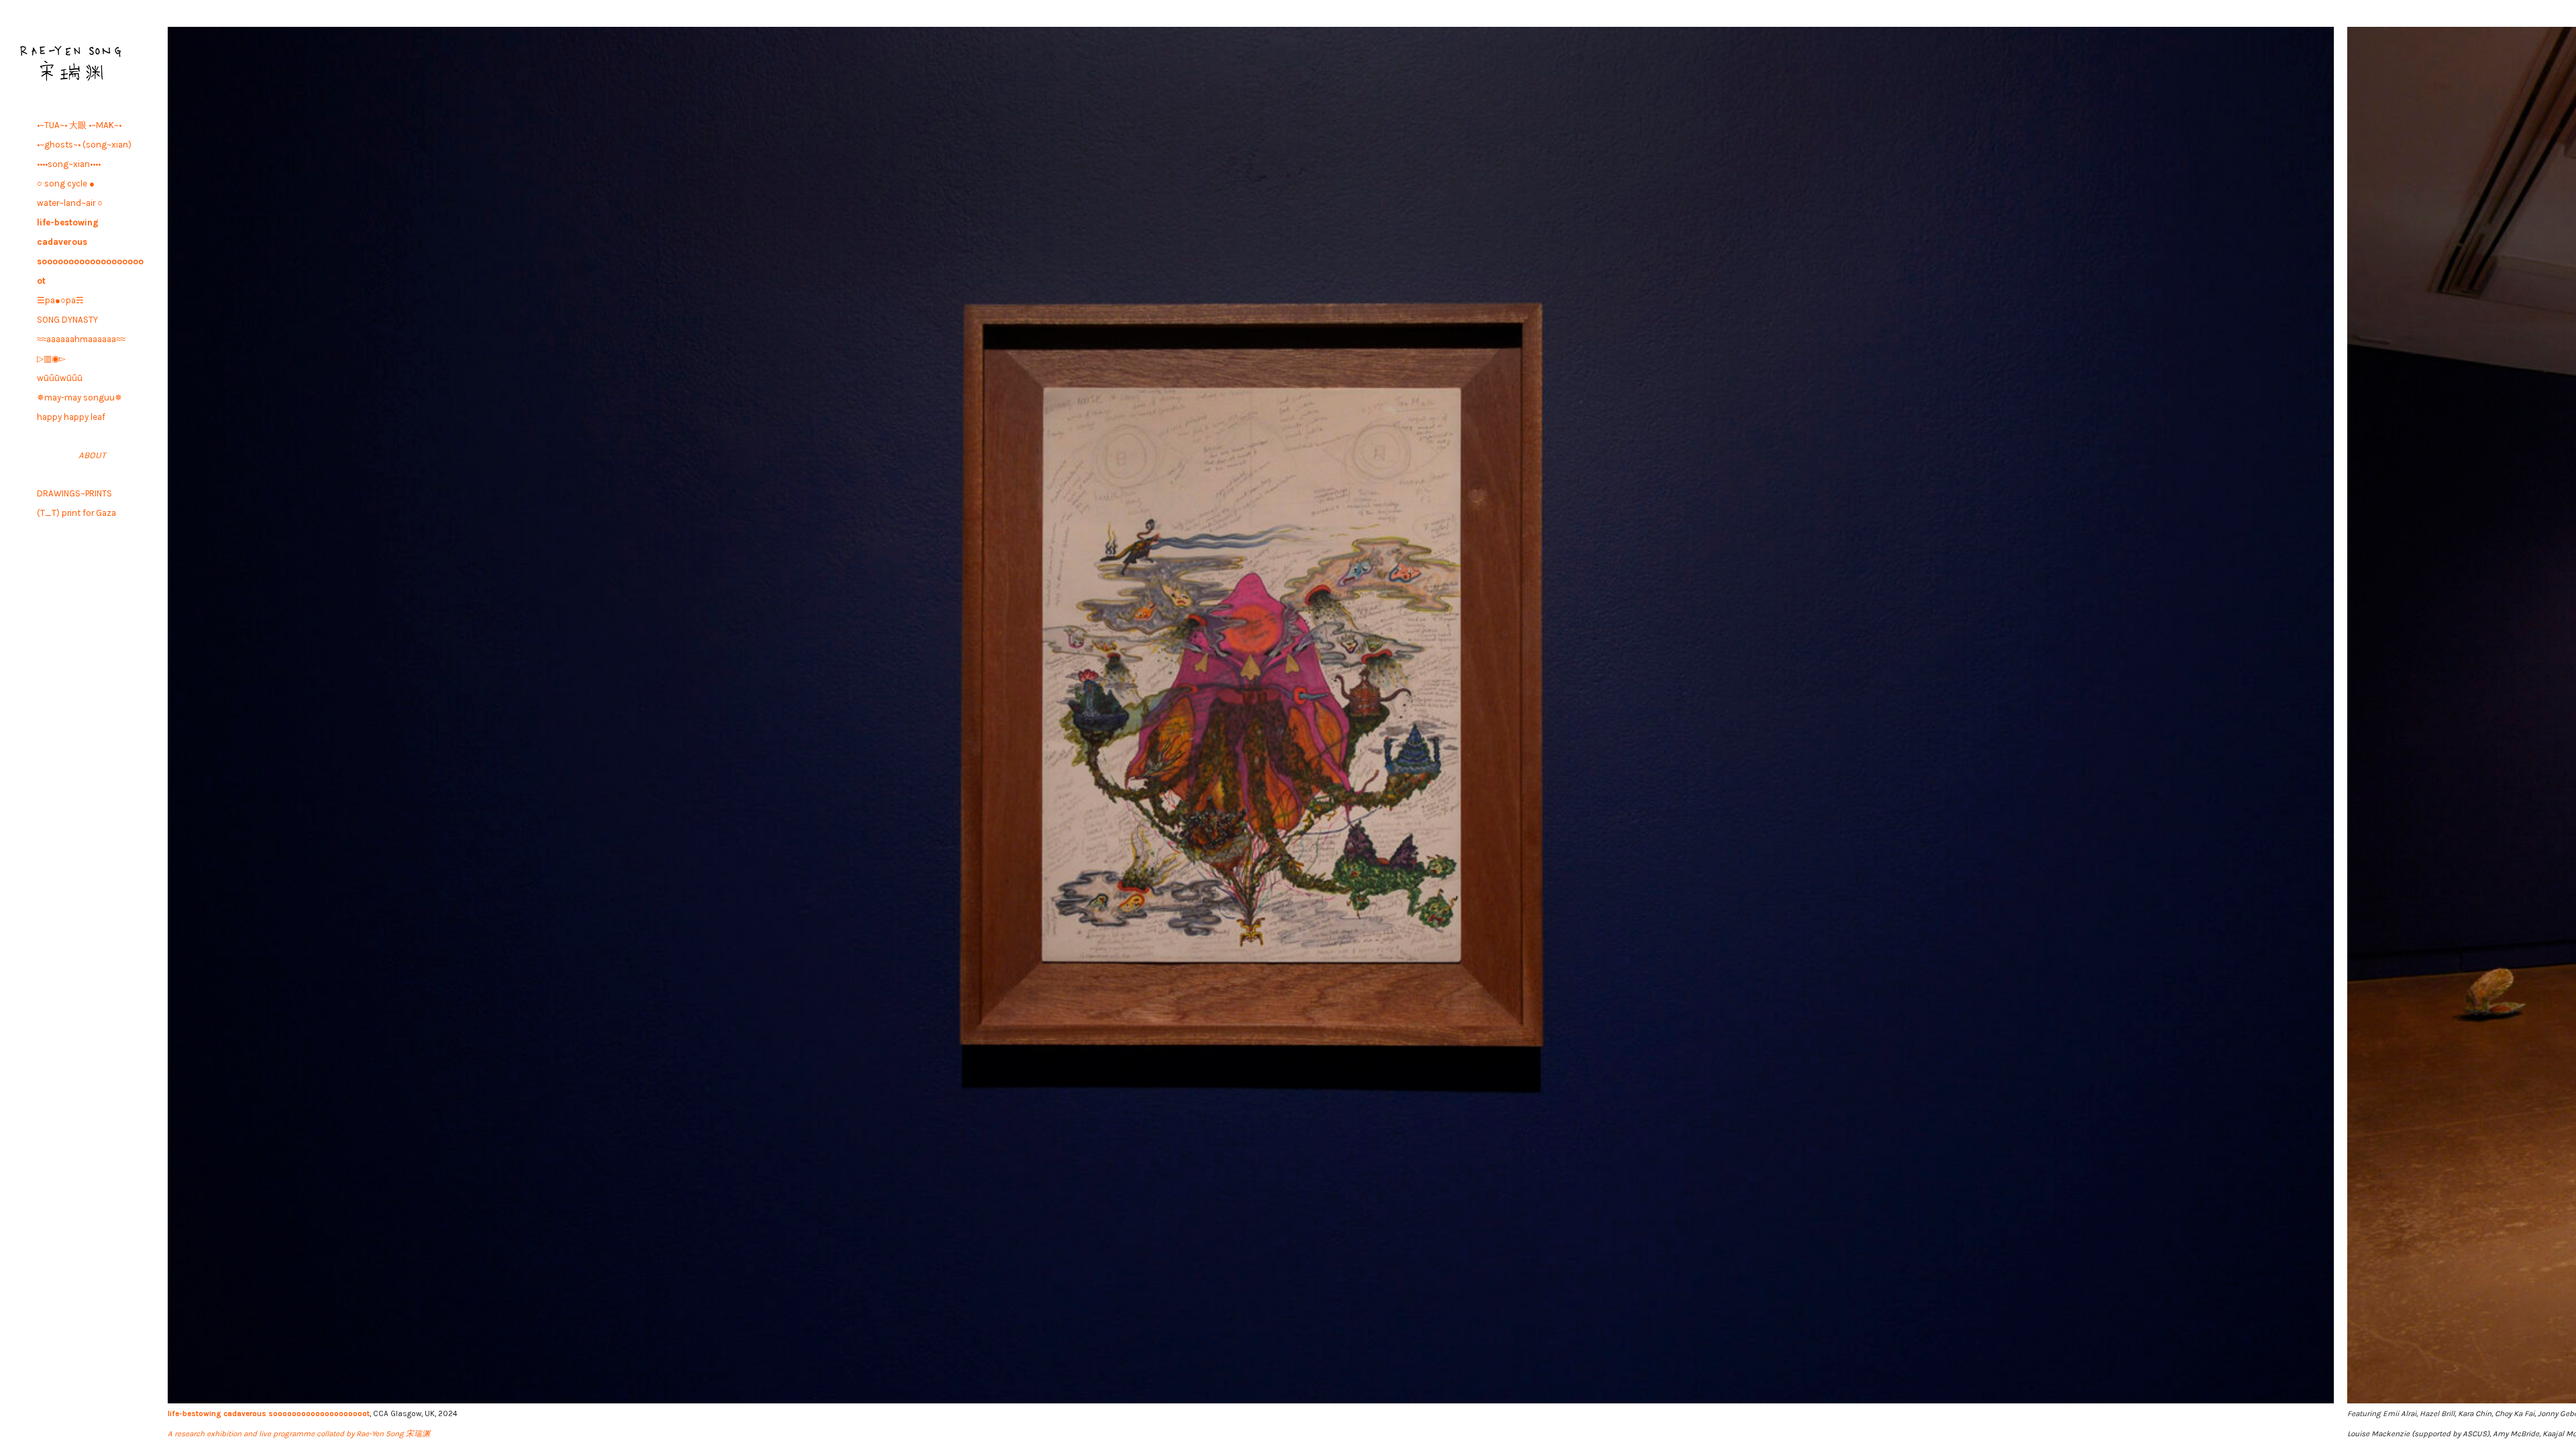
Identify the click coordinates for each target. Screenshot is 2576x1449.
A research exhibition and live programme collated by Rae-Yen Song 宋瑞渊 (299, 1434)
